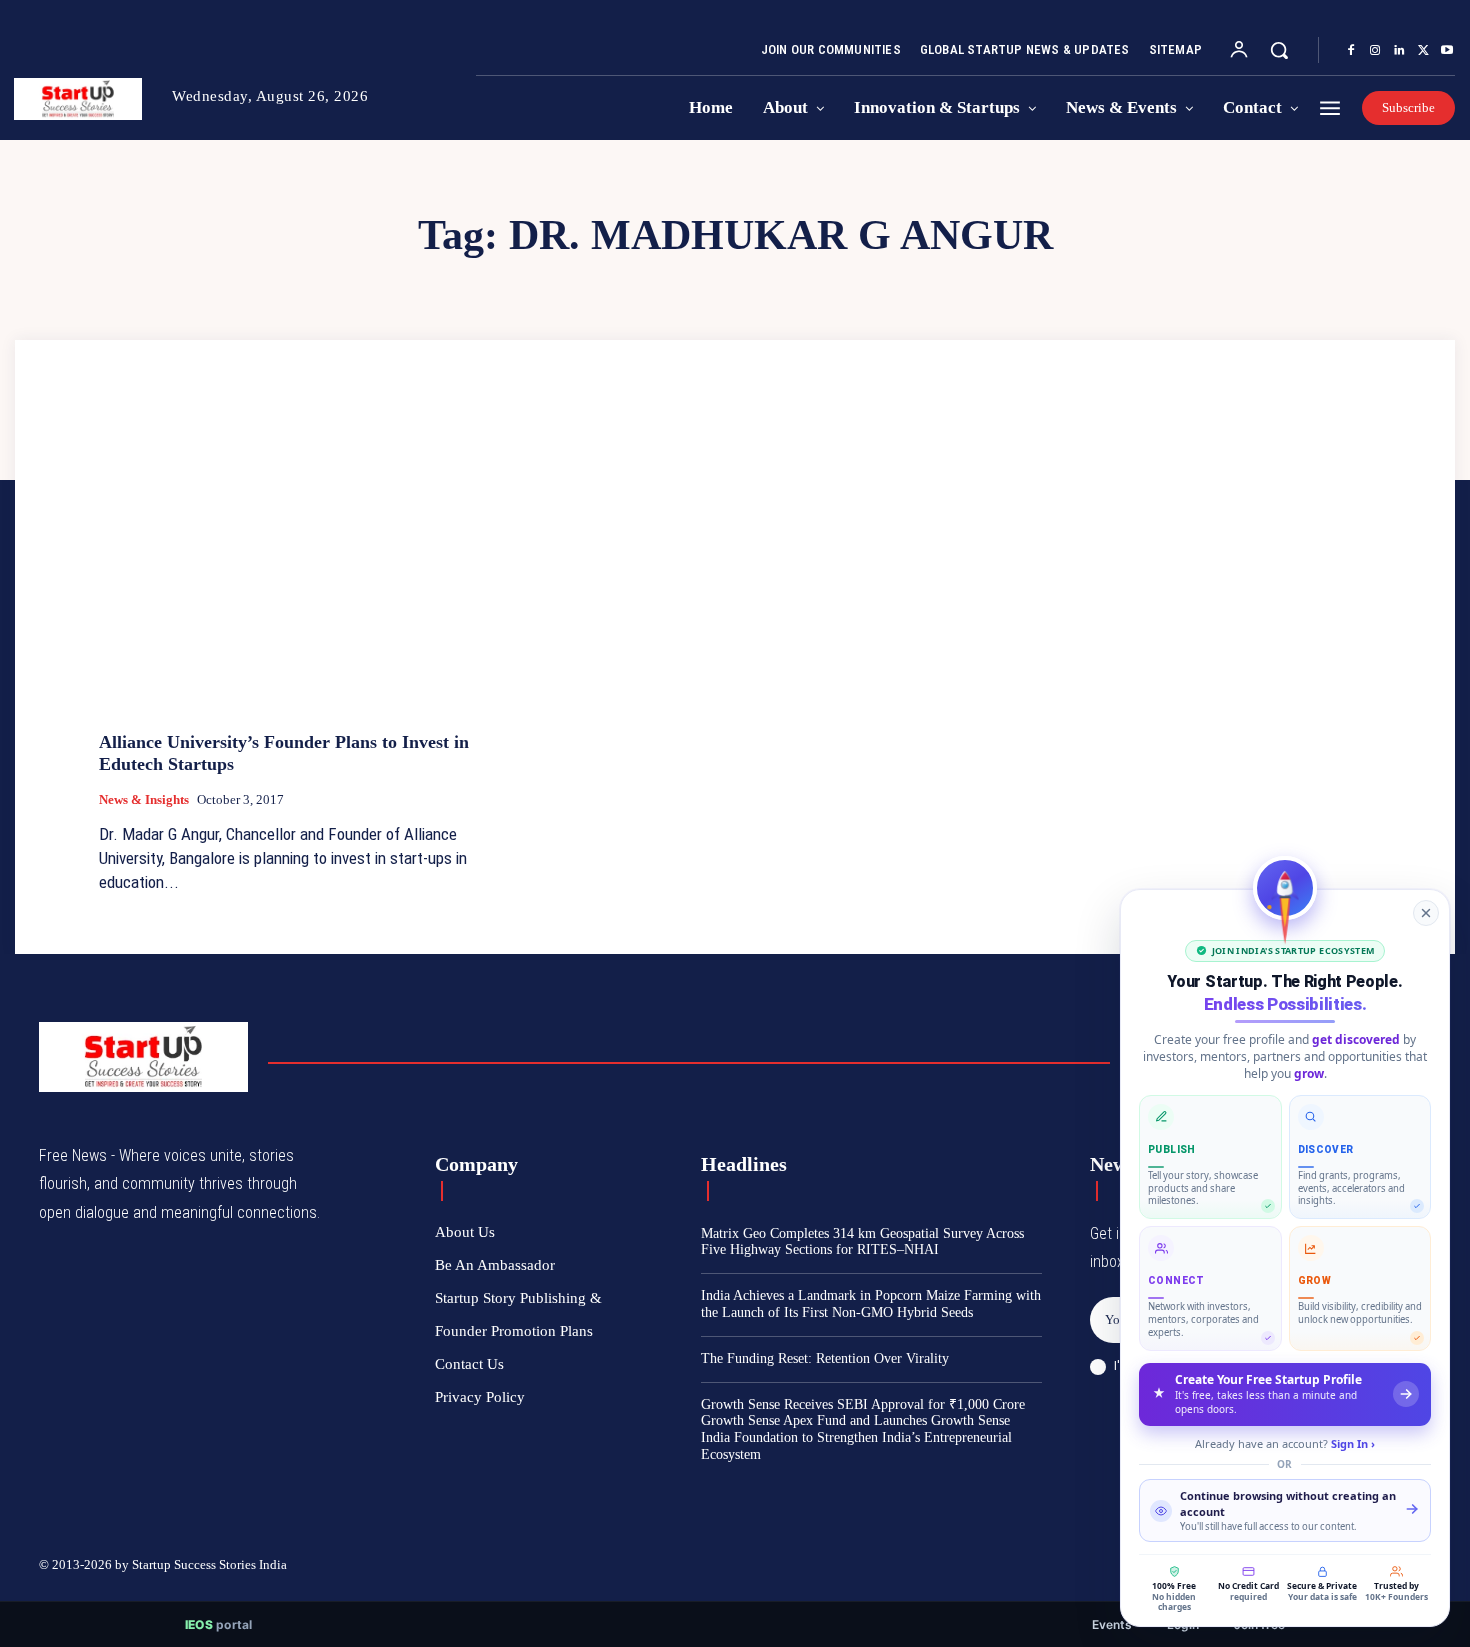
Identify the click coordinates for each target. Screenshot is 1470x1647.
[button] (1279, 50)
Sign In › (1353, 1443)
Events (1112, 1624)
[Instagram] (1375, 51)
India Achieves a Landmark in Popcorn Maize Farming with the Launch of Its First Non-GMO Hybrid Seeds (871, 1304)
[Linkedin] (1399, 51)
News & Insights (144, 799)
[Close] (1426, 913)
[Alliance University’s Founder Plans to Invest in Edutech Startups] (301, 565)
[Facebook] (1351, 51)
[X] (1423, 51)
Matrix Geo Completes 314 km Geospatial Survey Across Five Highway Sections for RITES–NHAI (862, 1242)
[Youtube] (1447, 51)
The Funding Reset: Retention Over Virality (825, 1358)
